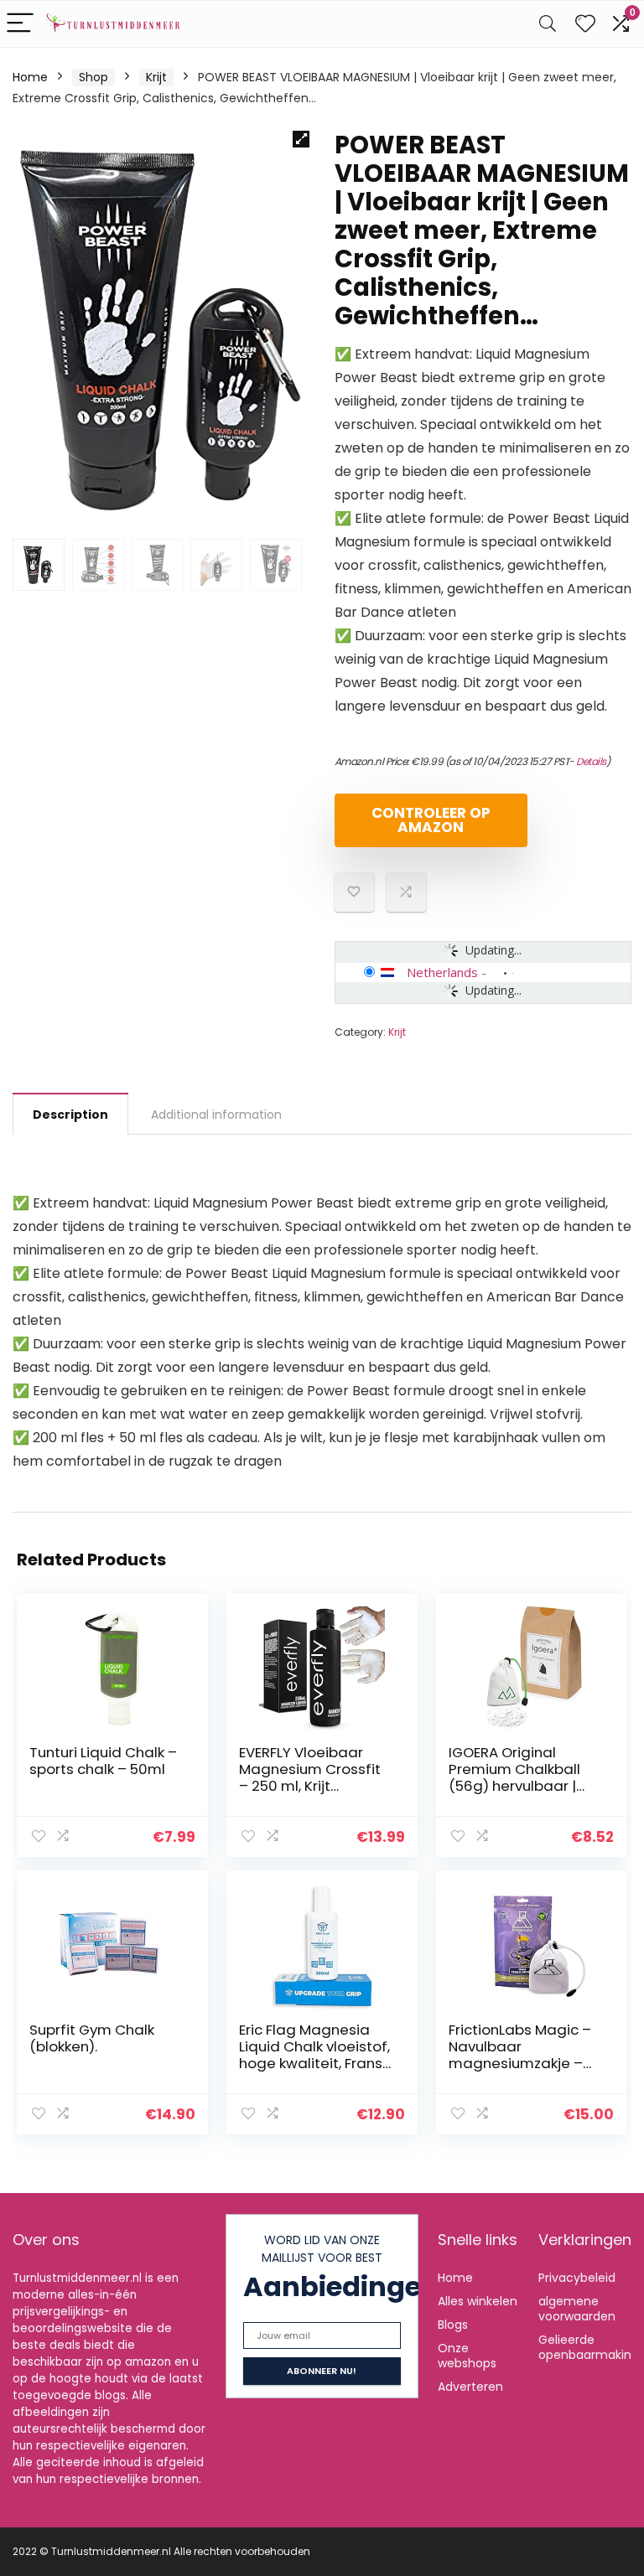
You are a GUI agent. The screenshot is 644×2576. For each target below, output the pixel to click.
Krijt (156, 77)
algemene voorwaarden (577, 2309)
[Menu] (20, 24)
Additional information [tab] (216, 1115)
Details (591, 761)
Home (30, 77)
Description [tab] (70, 1115)
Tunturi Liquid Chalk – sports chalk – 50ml (103, 1761)
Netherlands (442, 972)
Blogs (453, 2325)
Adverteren (470, 2387)
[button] (301, 139)
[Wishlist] (585, 24)
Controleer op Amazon (431, 820)
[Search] (548, 24)
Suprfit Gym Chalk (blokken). (92, 2038)
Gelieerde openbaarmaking (589, 2347)
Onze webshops (467, 2356)
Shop (93, 77)
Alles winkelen (478, 2301)
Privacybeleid (577, 2278)
